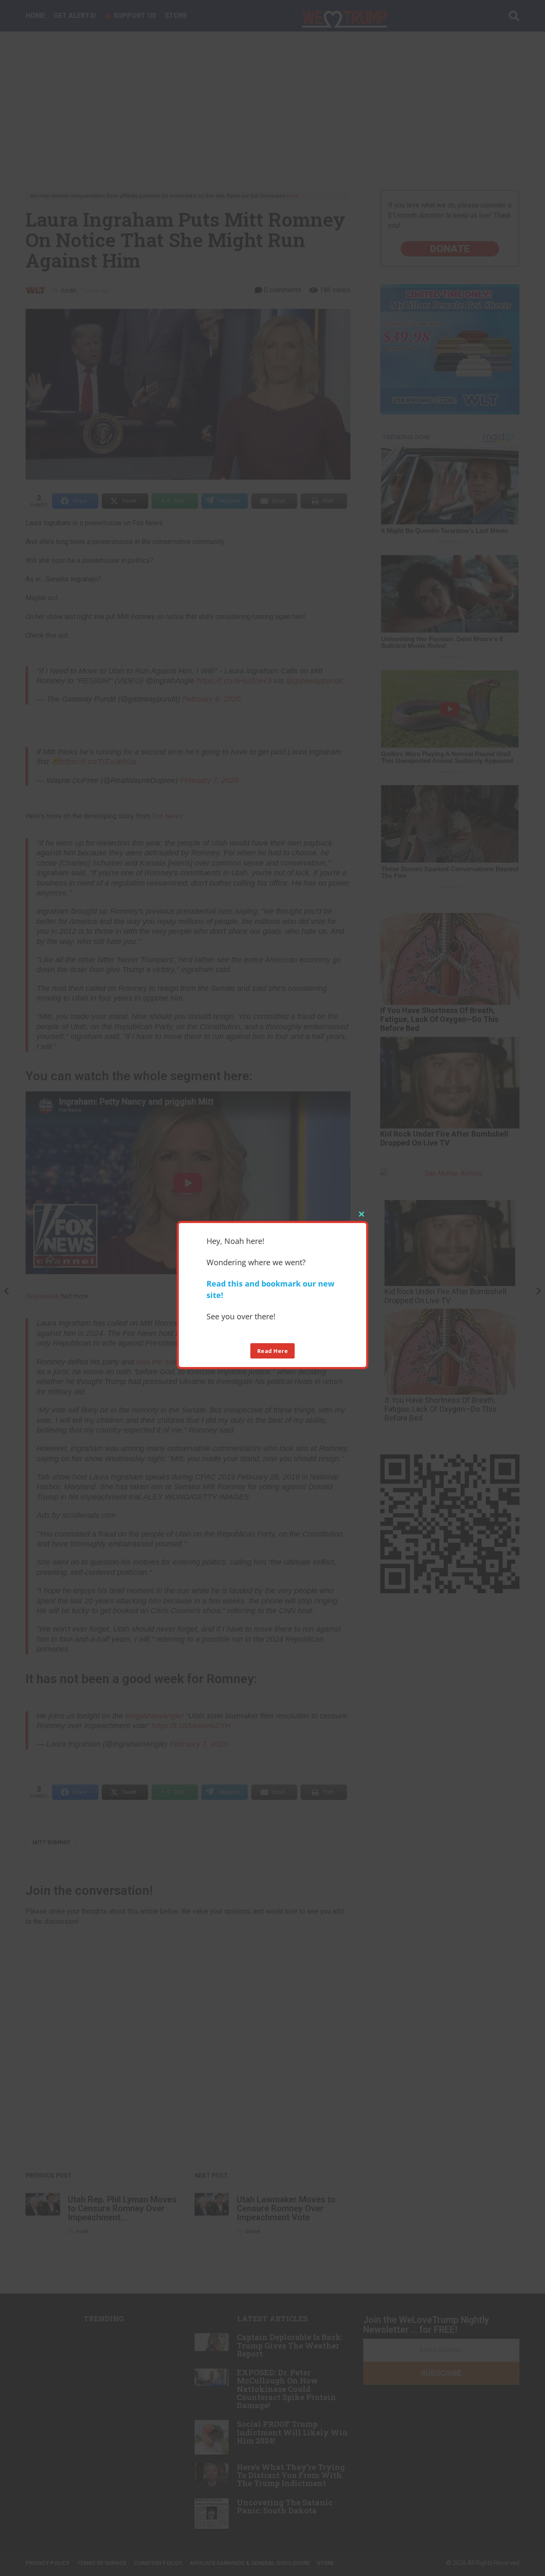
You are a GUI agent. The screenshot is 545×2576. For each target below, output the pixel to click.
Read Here (273, 1350)
